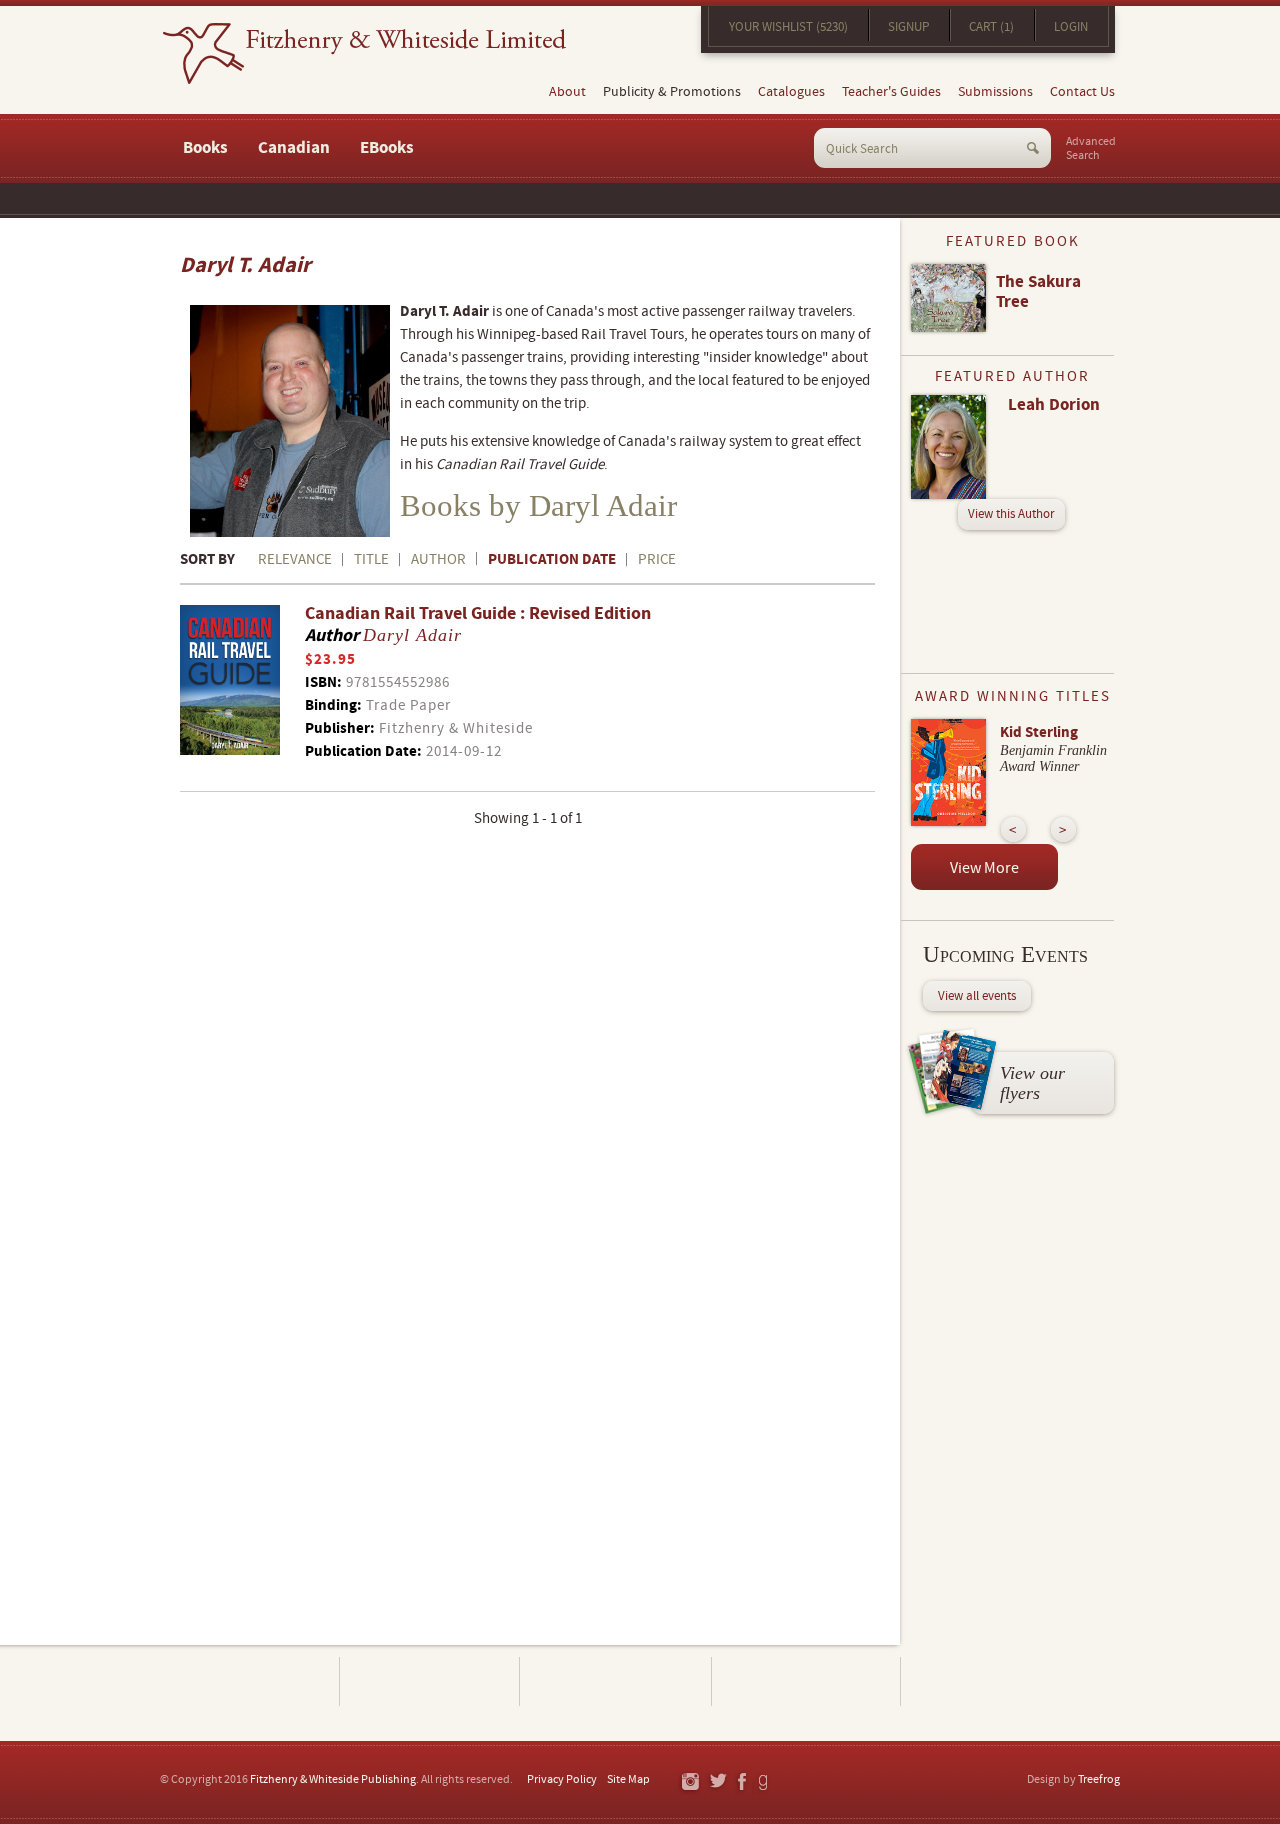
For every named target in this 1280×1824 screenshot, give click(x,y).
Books (205, 148)
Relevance (295, 559)
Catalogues (791, 92)
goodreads (764, 1782)
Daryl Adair (412, 635)
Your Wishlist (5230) (788, 27)
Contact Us (1082, 92)
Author (438, 559)
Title (371, 559)
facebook (741, 1782)
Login (1071, 27)
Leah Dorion (1054, 405)
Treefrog (1099, 1779)
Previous (1013, 829)
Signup (908, 27)
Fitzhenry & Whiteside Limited (364, 53)
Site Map (628, 1779)
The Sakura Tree (1038, 292)
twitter (717, 1782)
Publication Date (552, 559)
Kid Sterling (1039, 732)
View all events (977, 996)
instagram (689, 1782)
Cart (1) (991, 27)
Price (657, 559)
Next (1063, 829)
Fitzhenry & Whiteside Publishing (333, 1779)
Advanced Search (1091, 149)
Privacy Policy (562, 1779)
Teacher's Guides (891, 92)
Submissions (995, 92)
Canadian (294, 148)
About (567, 92)
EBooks (387, 148)
